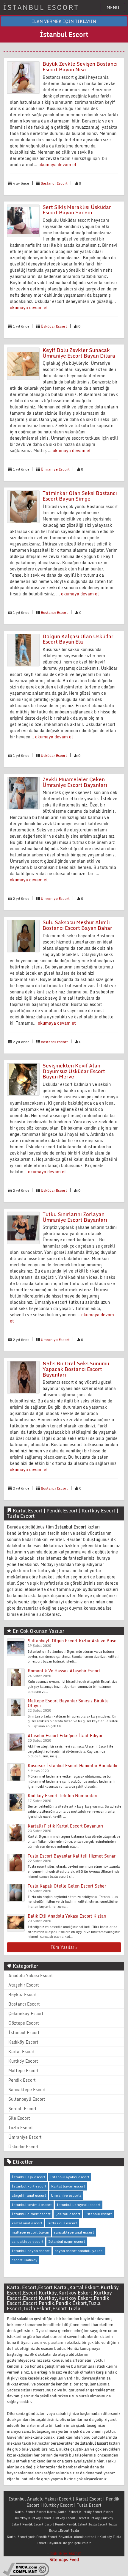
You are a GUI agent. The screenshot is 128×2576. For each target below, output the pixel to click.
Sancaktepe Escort (27, 2090)
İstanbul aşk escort (28, 2177)
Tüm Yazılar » (64, 1947)
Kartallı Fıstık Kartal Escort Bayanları (65, 1826)
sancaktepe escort (28, 2241)
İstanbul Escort (24, 2032)
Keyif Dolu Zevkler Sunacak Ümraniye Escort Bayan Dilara (79, 353)
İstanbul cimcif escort (31, 2214)
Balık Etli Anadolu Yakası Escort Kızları (67, 1916)
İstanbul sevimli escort (32, 2205)
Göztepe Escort (24, 2023)
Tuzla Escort (21, 2128)
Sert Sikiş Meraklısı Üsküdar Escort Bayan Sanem (77, 210)
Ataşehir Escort (24, 1985)
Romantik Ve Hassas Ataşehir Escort (64, 1671)
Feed (74, 2560)
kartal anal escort (27, 2223)
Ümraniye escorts (66, 2195)
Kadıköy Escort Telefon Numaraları (63, 1796)
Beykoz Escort (23, 1994)
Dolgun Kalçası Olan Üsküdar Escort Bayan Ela (78, 639)
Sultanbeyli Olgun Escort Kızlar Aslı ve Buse (72, 1641)
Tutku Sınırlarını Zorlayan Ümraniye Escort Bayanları (75, 1217)
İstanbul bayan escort (31, 2251)
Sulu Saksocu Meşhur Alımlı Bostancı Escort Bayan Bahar (77, 925)
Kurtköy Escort (23, 2061)
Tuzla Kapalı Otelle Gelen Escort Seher (67, 1886)
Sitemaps (59, 2560)
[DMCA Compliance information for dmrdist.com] (26, 2569)
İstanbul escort (99, 2214)
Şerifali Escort (22, 2109)
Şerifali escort (68, 2214)
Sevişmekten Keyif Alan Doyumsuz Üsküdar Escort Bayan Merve (74, 1071)
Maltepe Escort (24, 2071)
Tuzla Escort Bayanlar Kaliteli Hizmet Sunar (72, 1856)
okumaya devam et (57, 165)
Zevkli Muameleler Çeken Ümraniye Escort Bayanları (75, 782)
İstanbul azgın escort (67, 2241)
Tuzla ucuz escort (62, 2223)
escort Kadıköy (25, 2260)
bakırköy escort (66, 2553)
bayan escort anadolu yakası (79, 2251)
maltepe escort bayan (30, 2232)
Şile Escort (19, 2118)
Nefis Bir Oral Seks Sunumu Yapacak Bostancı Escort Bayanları (76, 1369)
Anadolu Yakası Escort (31, 1975)
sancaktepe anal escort (74, 2232)
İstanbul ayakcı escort (70, 2177)
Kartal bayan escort (68, 2186)
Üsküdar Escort (54, 326)
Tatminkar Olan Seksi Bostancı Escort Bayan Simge (80, 496)
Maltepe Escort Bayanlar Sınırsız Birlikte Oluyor (68, 1703)
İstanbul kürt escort (29, 2186)
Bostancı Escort (54, 183)
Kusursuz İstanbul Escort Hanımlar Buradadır (73, 1766)
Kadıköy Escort (23, 2042)
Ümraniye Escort (55, 469)
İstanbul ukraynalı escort (79, 2205)
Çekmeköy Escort (26, 2013)
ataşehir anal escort (29, 2195)
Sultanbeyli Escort (27, 2099)
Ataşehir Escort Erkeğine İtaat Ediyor (65, 1736)
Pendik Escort (22, 2080)
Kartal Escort (22, 2051)
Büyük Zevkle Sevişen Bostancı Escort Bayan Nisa (80, 67)
